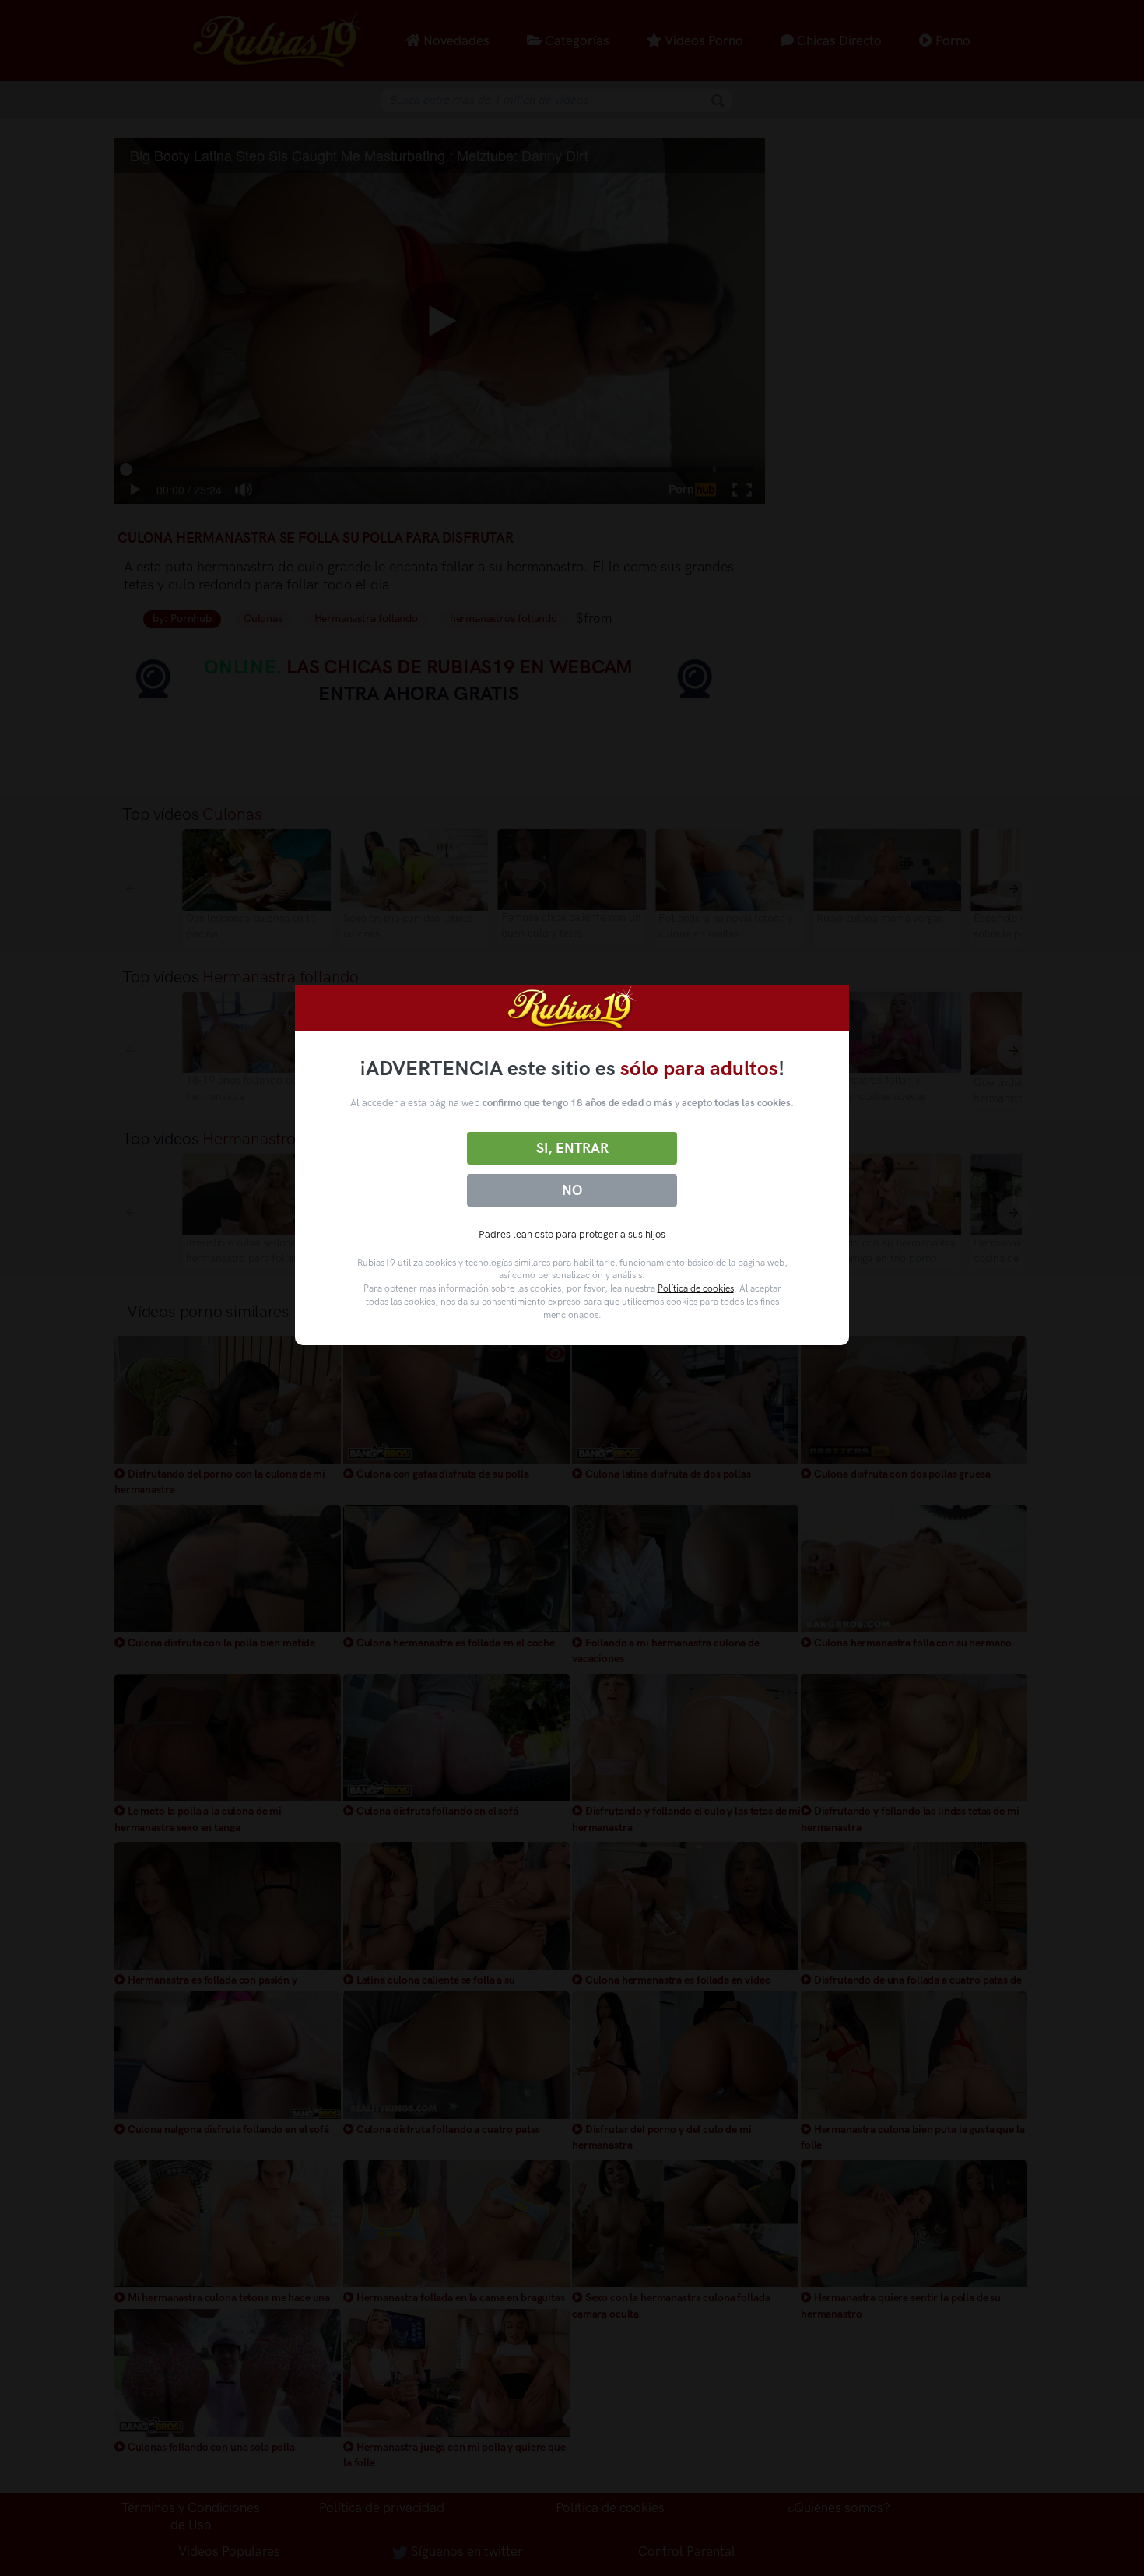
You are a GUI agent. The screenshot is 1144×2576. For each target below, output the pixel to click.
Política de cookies (696, 1288)
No (572, 1190)
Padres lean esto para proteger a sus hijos (572, 1234)
